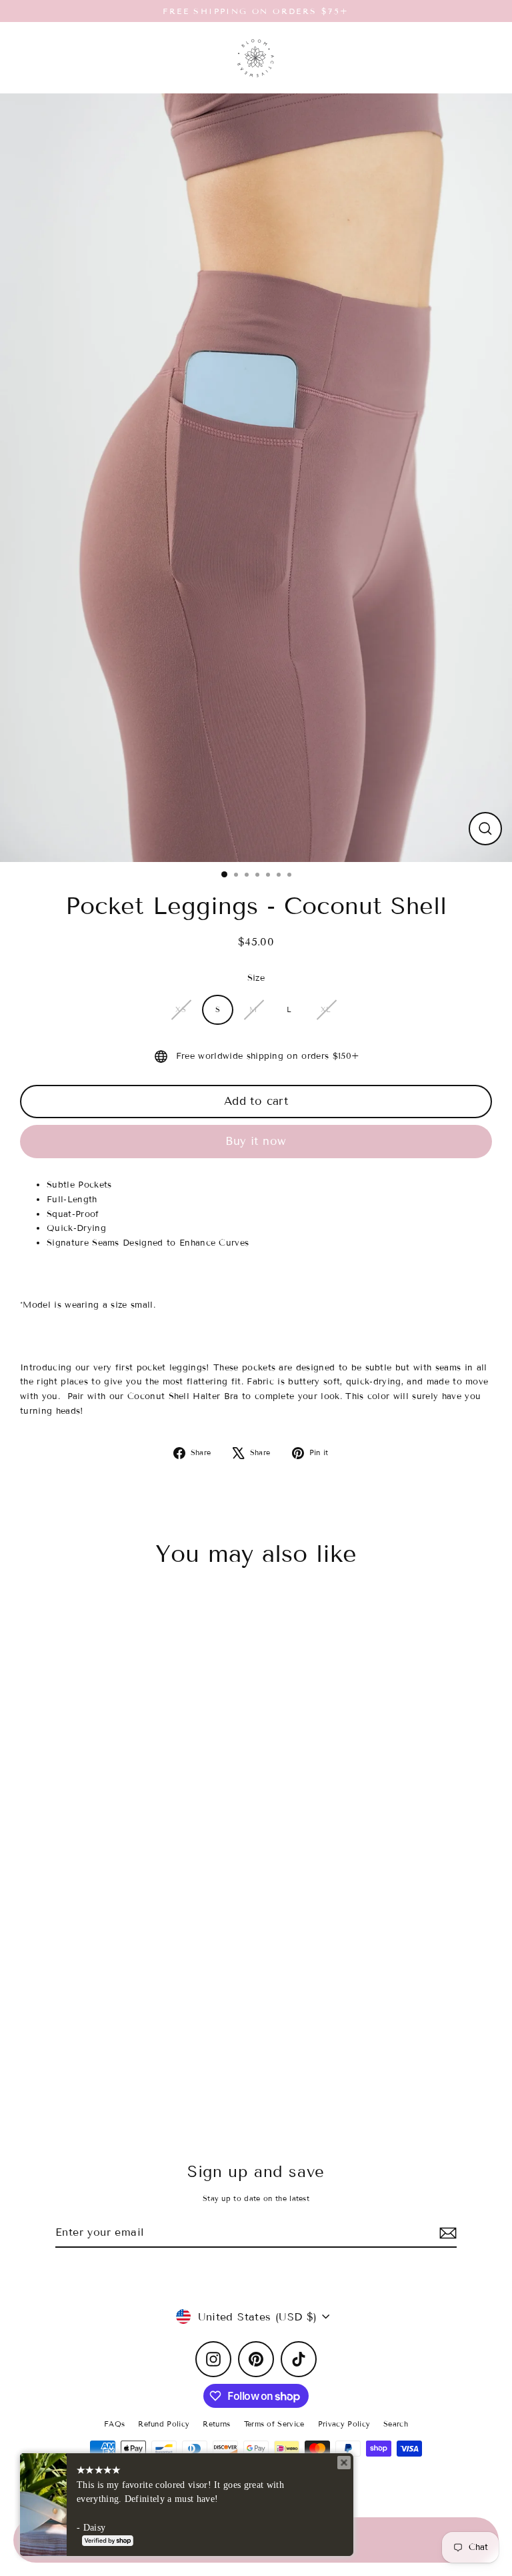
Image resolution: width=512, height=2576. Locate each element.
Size (256, 978)
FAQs (114, 2424)
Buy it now (256, 1141)
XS (181, 1009)
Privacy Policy (344, 2424)
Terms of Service (274, 2424)
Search (396, 2424)
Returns (216, 2424)
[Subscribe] (446, 2233)
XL (326, 1009)
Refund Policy (164, 2424)
